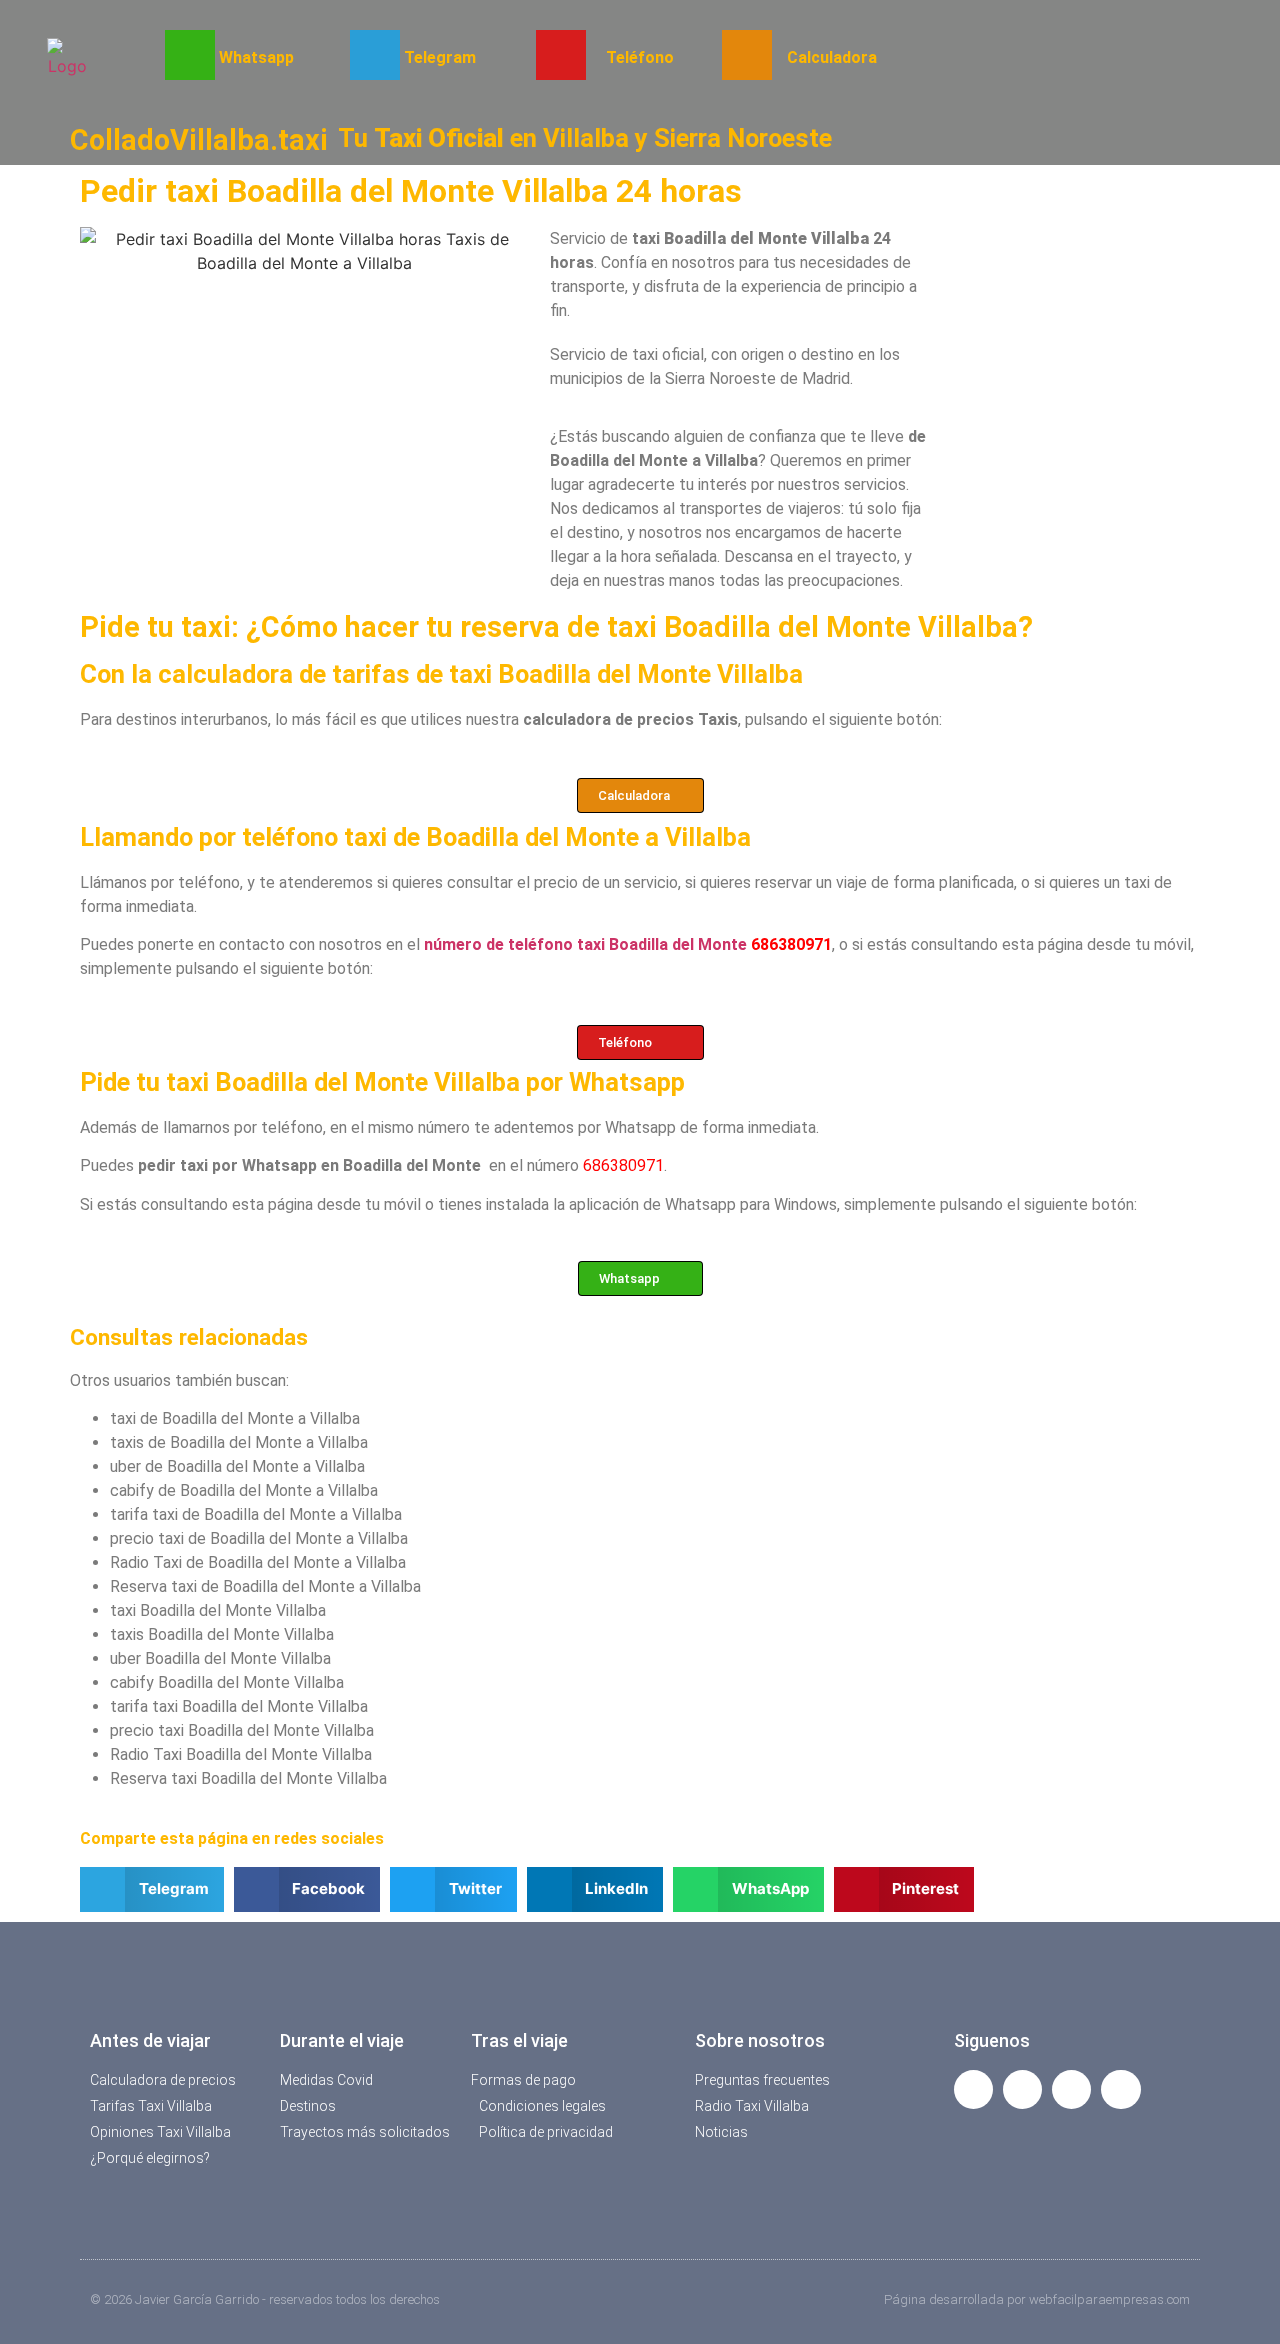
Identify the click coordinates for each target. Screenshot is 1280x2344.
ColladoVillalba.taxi (199, 140)
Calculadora (832, 57)
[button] (152, 1889)
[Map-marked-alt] (1071, 2089)
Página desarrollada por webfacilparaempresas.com (1037, 2299)
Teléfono (640, 57)
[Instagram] (1120, 2089)
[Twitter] (1022, 2089)
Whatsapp (256, 57)
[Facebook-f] (973, 2089)
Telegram (440, 57)
